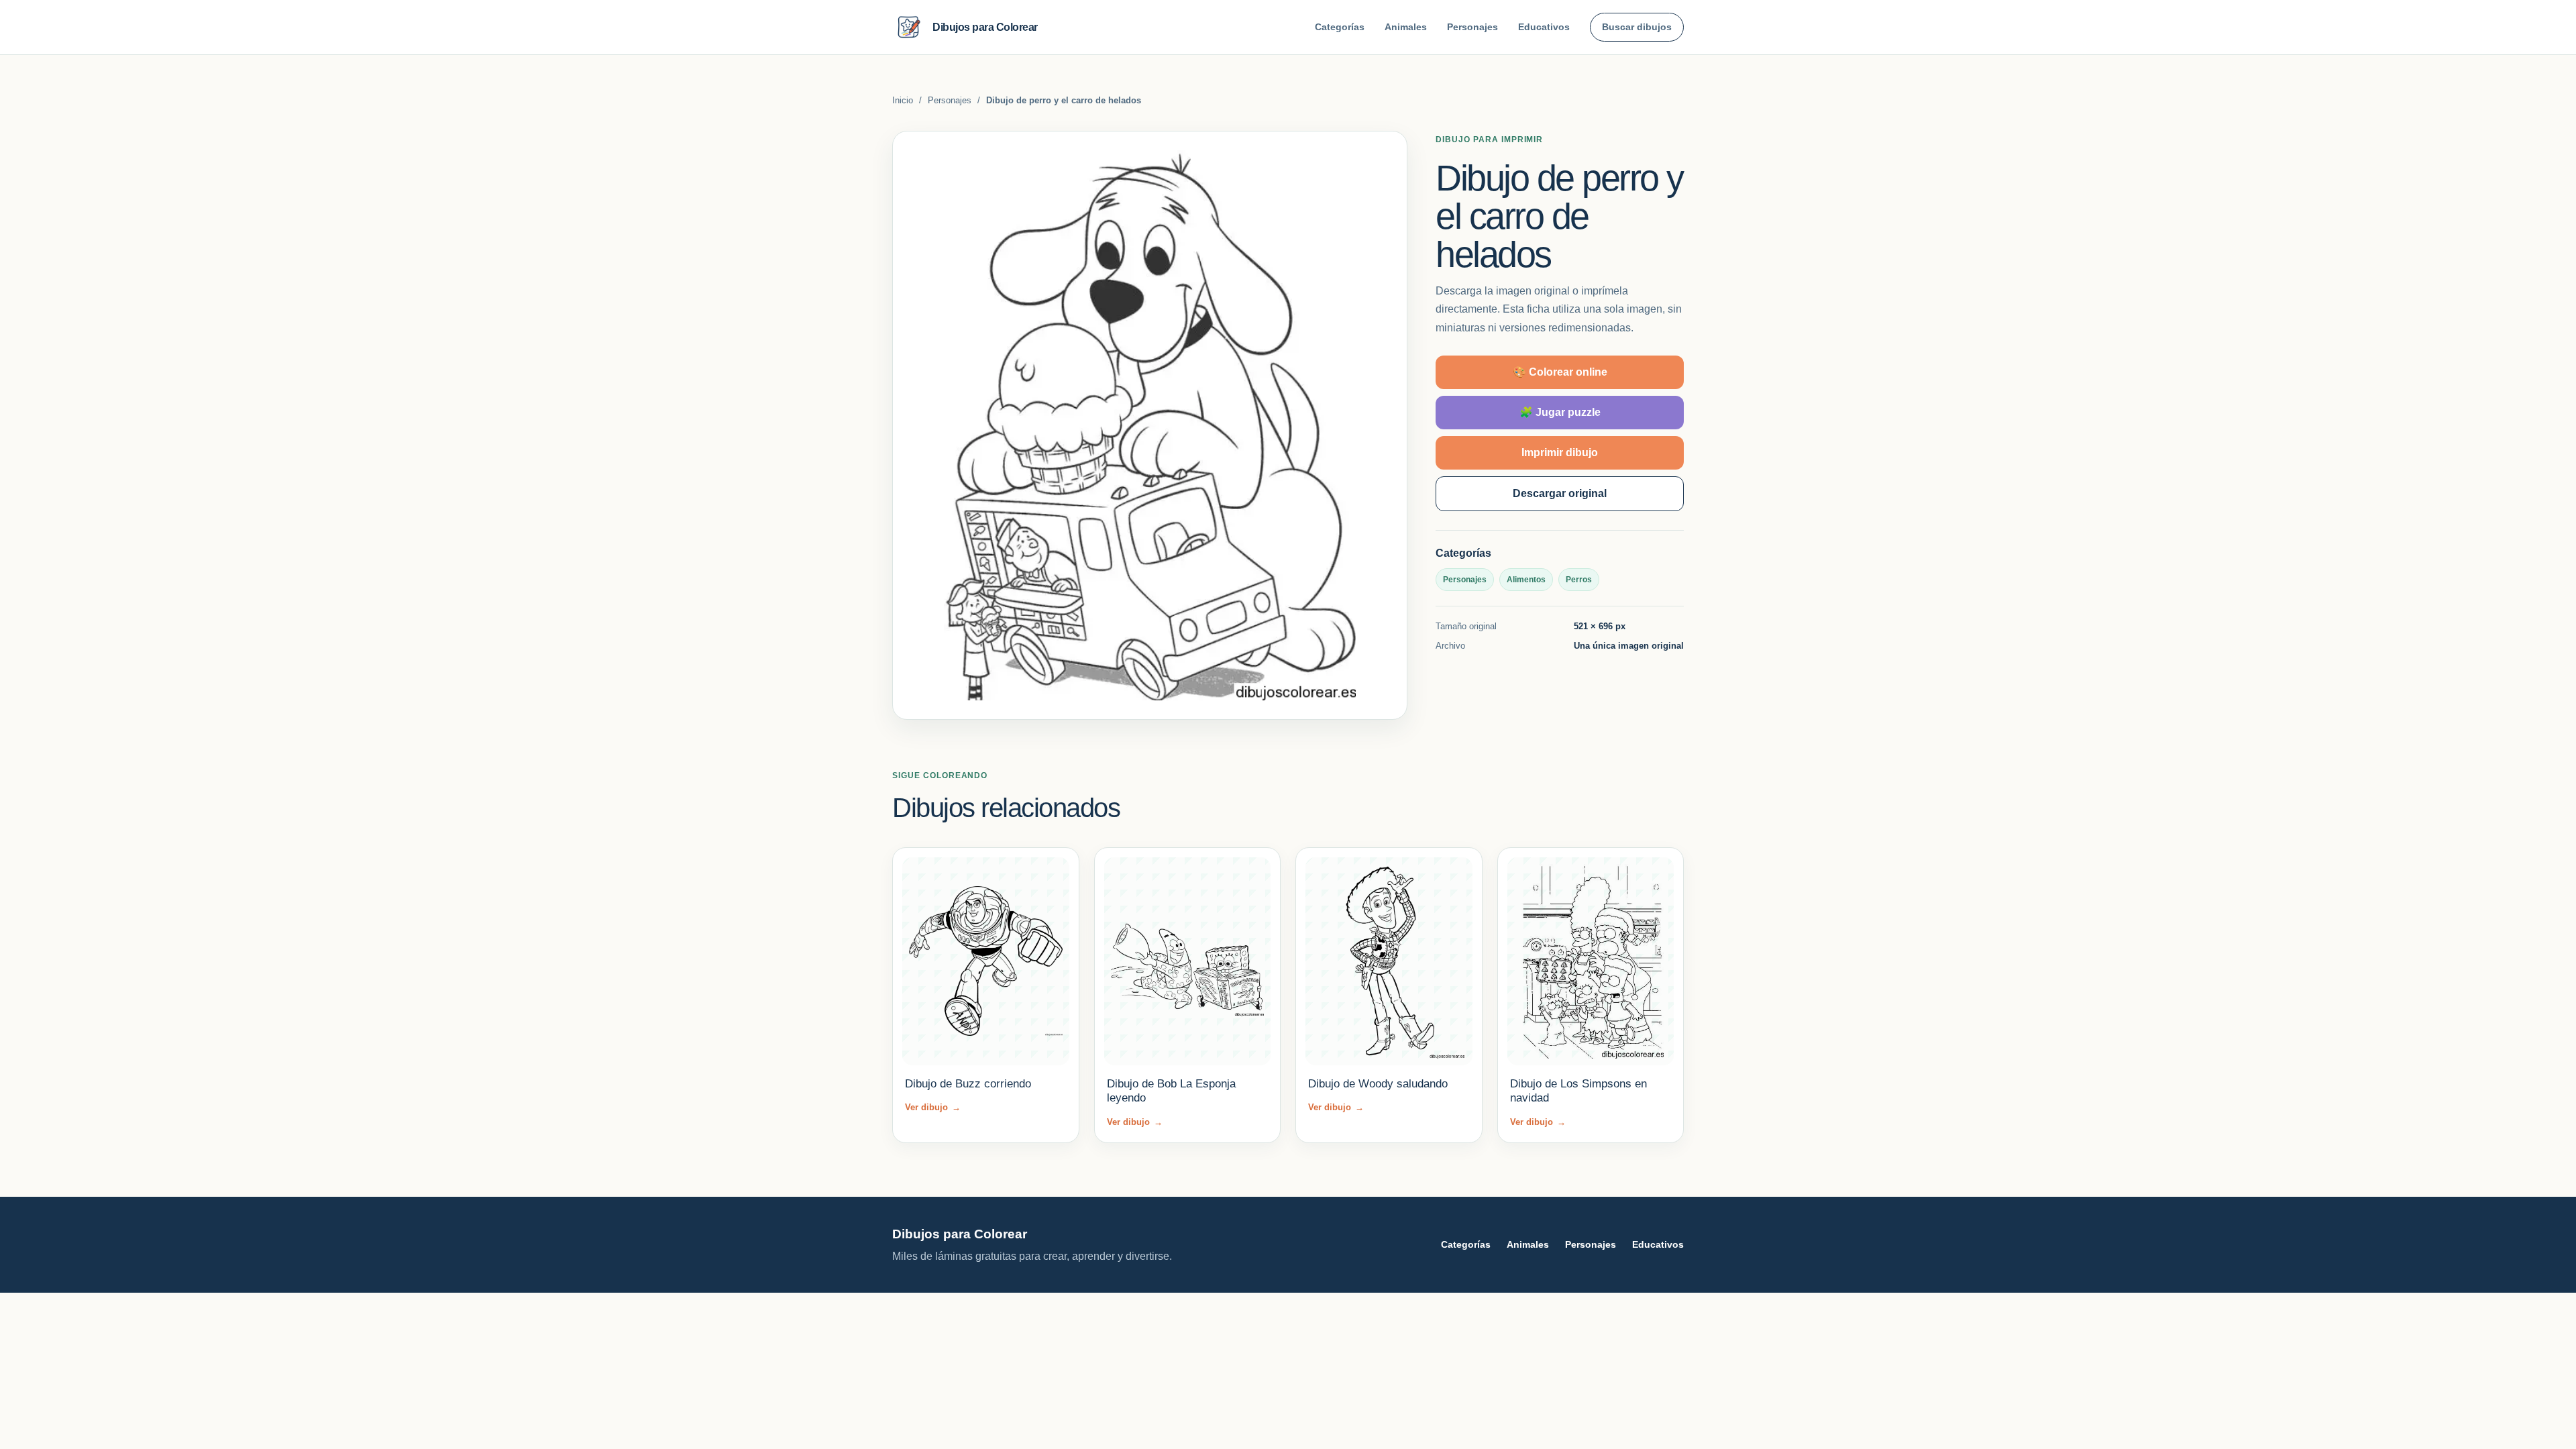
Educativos (1544, 27)
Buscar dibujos (1637, 27)
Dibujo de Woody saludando (1378, 1084)
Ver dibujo (933, 1107)
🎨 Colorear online (1560, 372)
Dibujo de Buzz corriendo (968, 1084)
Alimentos (1526, 580)
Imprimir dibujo (1560, 452)
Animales (1406, 27)
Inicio (903, 100)
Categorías (1340, 27)
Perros (1579, 580)
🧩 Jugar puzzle (1560, 412)
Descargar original (1560, 493)
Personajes (1472, 27)
